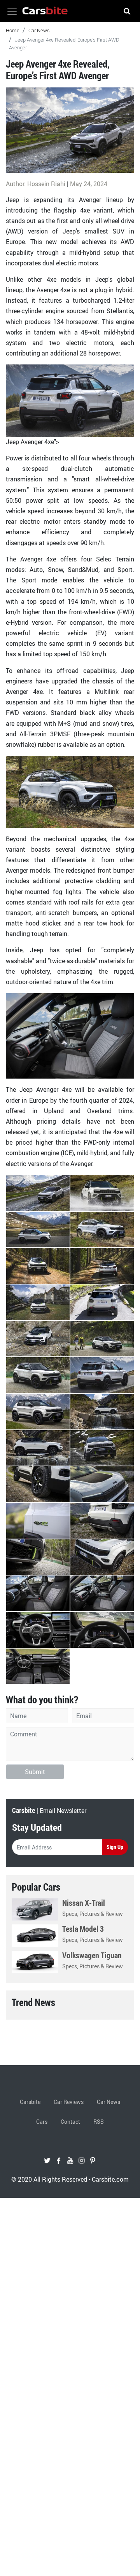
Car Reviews (69, 2102)
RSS (99, 2122)
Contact (70, 2122)
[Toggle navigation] (12, 11)
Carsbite (30, 2102)
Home (13, 30)
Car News (39, 30)
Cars (42, 2122)
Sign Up (115, 1847)
